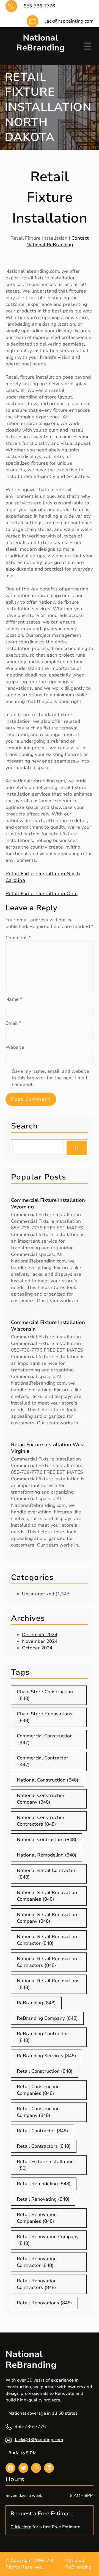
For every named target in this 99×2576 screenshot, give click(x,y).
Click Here (21, 2527)
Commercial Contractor (42, 1761)
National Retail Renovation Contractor (47, 1940)
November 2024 (40, 1641)
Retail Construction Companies (38, 2090)
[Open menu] (88, 46)
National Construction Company (41, 1799)
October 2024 (37, 1648)
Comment (18, 938)
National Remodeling (47, 1855)
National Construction (48, 1780)
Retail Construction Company (38, 2112)
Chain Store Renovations (45, 1717)
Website (15, 1047)
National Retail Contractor (46, 1874)
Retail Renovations (44, 2303)
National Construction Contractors (41, 1821)
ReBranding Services (46, 2056)
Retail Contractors (44, 2146)
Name (14, 999)
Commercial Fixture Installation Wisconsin (48, 1326)
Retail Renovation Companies (37, 2218)
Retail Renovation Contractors (37, 2284)
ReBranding (36, 2003)
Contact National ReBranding (58, 241)
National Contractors (47, 1840)
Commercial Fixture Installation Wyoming (48, 1203)
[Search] (77, 1148)
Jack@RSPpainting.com (39, 2440)
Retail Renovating (43, 2199)
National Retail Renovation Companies (47, 1896)
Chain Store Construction (45, 1695)
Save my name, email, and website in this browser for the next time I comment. (51, 1078)
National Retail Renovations (48, 1984)
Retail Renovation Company (48, 2240)
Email (13, 1023)
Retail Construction (45, 2071)
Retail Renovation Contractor (37, 2262)
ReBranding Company (47, 2018)
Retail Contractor (42, 2131)
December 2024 (40, 1635)
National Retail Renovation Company (47, 1918)
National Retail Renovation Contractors (47, 1962)
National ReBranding (40, 43)
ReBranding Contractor (42, 2037)
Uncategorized (38, 1594)
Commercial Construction (45, 1739)
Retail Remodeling (44, 2184)
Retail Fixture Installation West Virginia (48, 1448)
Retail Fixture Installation (45, 2165)
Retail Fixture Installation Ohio (42, 894)
